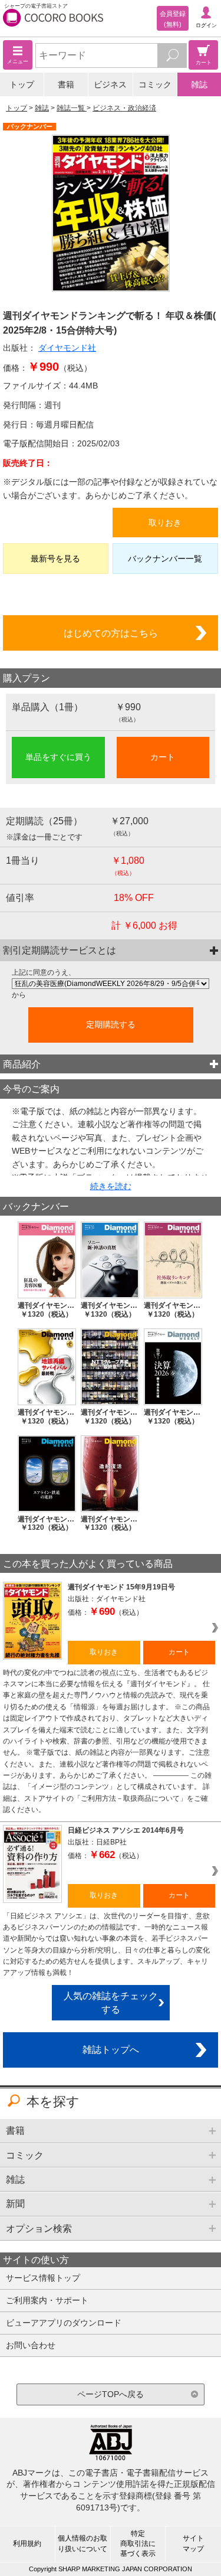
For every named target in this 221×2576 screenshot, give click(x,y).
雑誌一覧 (72, 108)
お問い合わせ (31, 2345)
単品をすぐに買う (58, 757)
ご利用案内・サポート (47, 2300)
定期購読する (111, 1024)
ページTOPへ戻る (111, 2394)
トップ (22, 84)
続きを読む (111, 1186)
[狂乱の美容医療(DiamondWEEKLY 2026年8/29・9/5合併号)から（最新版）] (111, 984)
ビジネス (110, 84)
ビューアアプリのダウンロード (64, 2323)
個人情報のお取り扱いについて (83, 2543)
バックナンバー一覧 (165, 559)
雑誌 (199, 84)
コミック (155, 84)
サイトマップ (193, 2543)
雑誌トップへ (111, 2049)
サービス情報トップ (43, 2278)
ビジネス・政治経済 (124, 108)
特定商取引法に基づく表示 (138, 2544)
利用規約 (27, 2544)
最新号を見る (55, 559)
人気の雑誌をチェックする (111, 2002)
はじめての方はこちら (111, 633)
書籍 (66, 84)
